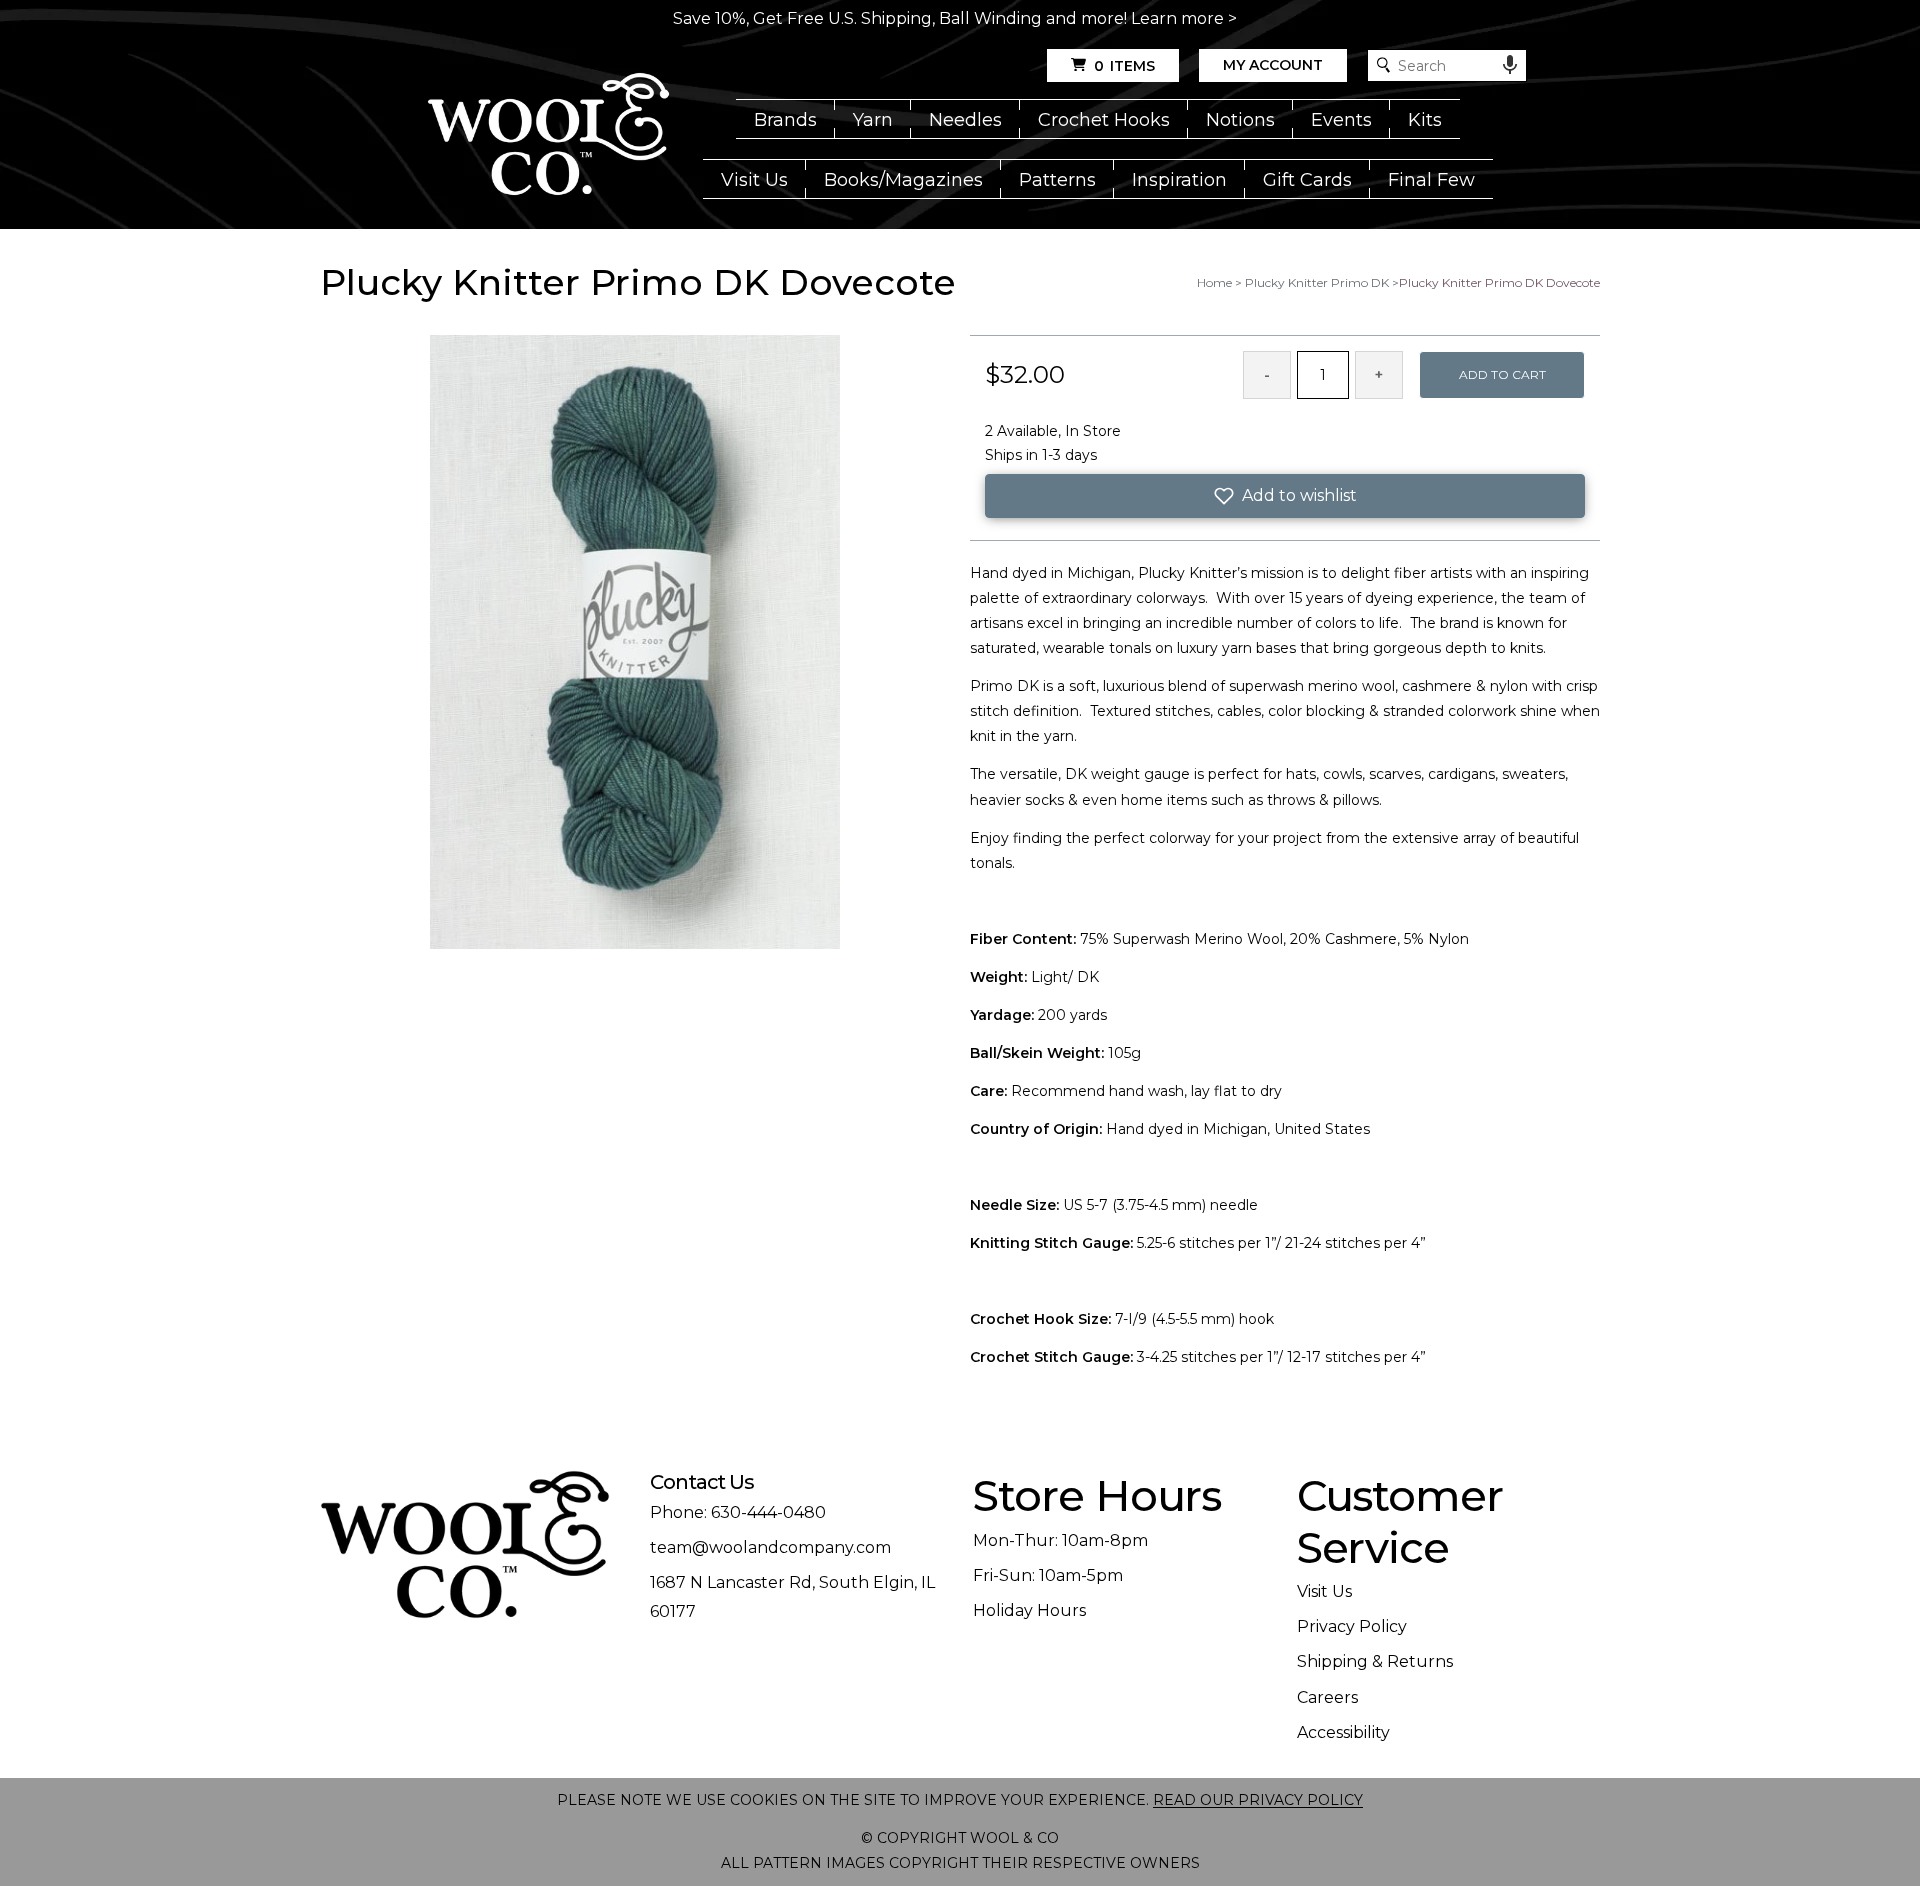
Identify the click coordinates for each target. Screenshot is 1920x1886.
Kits (1425, 120)
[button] (1285, 496)
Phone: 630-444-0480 (738, 1512)
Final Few (1431, 180)
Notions (1240, 120)
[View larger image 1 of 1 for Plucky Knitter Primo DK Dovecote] (635, 643)
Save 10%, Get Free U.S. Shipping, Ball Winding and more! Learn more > (955, 18)
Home (1214, 282)
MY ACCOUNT (1273, 65)
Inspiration (1179, 180)
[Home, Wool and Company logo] (548, 136)
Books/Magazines (903, 180)
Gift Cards (1307, 180)
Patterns (1057, 180)
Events (1341, 120)
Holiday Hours (1029, 1610)
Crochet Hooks (1104, 120)
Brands (785, 120)
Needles (965, 120)
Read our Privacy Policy (1258, 1800)
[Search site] (1383, 65)
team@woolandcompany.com (770, 1547)
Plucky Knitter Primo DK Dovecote (1499, 282)
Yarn (873, 120)
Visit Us (754, 180)
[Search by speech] (1510, 65)
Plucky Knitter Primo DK (1317, 282)
